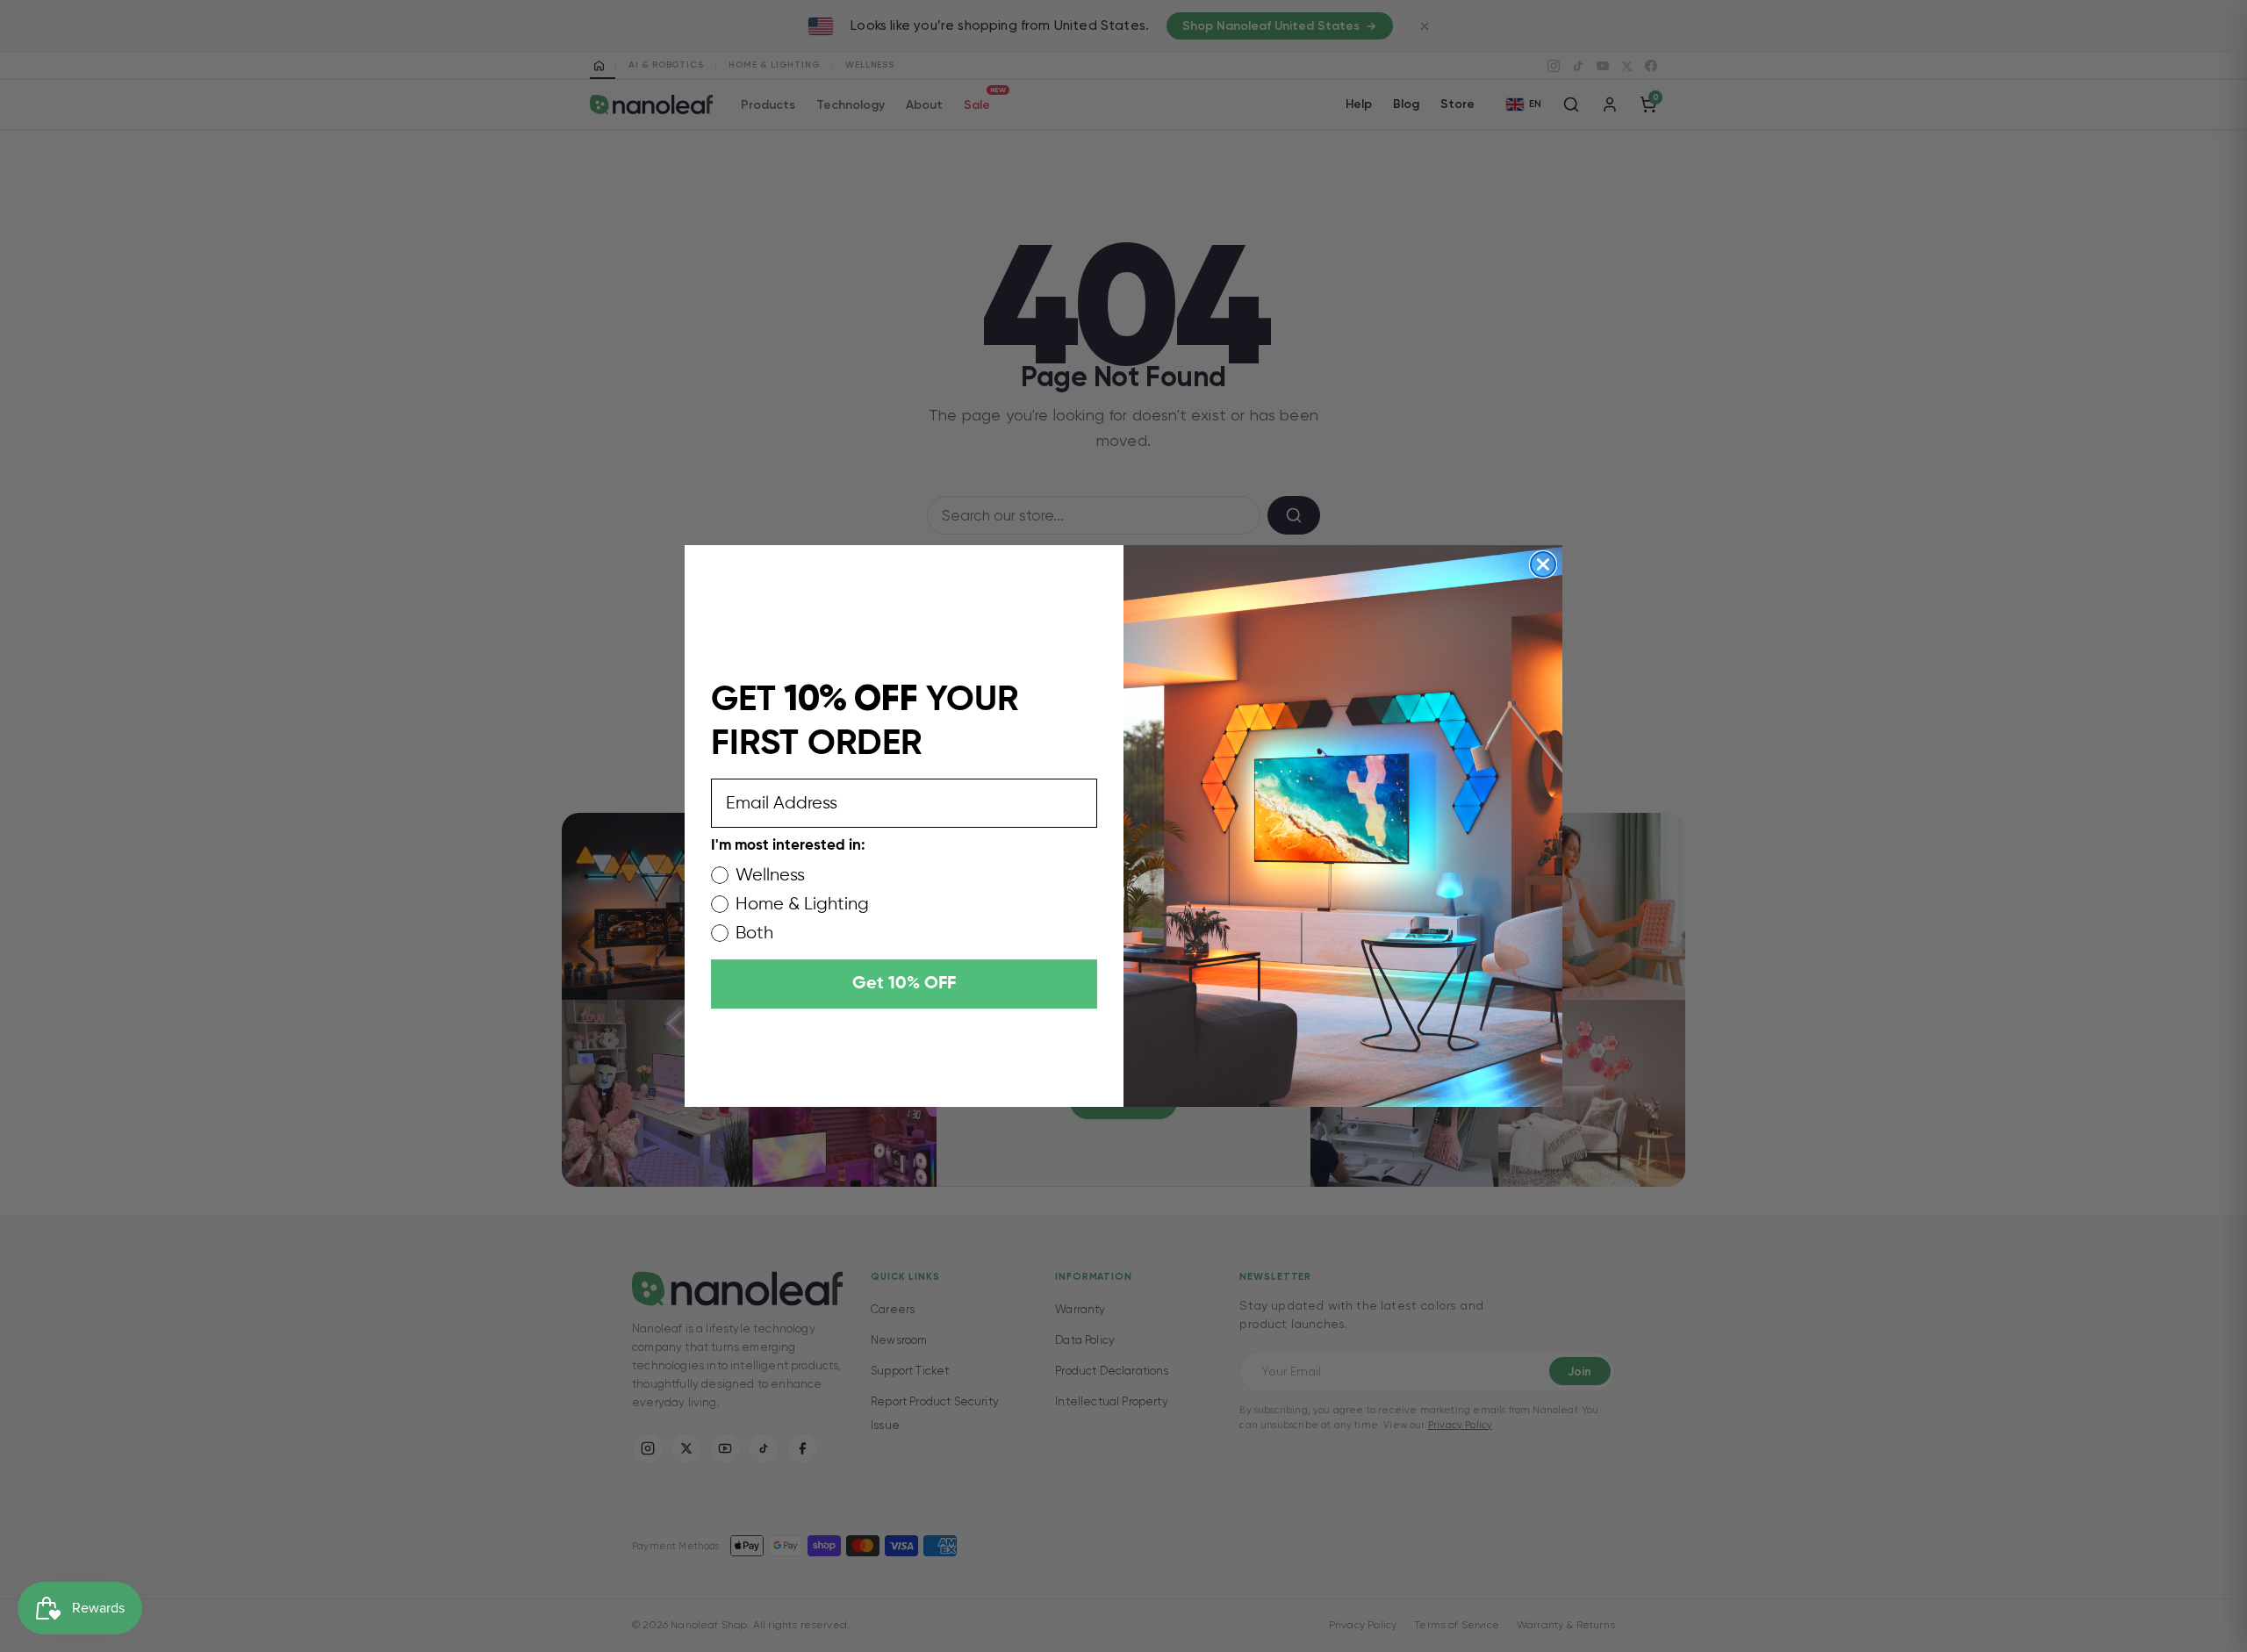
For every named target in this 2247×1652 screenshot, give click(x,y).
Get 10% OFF (904, 984)
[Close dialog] (1543, 564)
